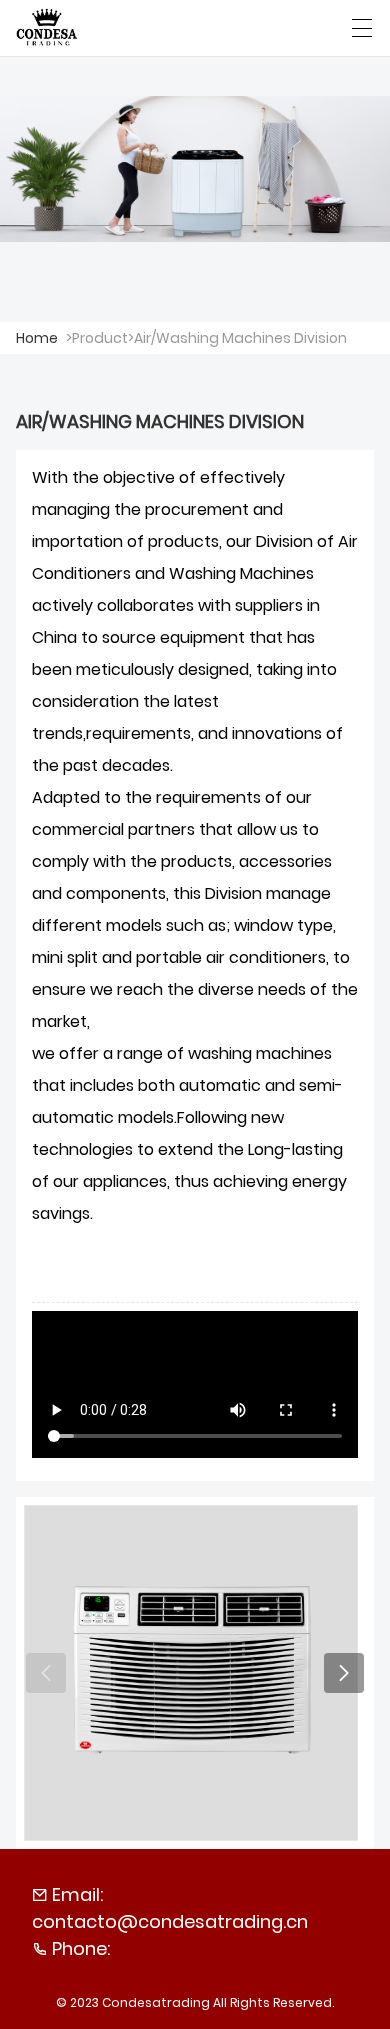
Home (37, 338)
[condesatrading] (47, 28)
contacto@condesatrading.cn (170, 1921)
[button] (344, 1673)
